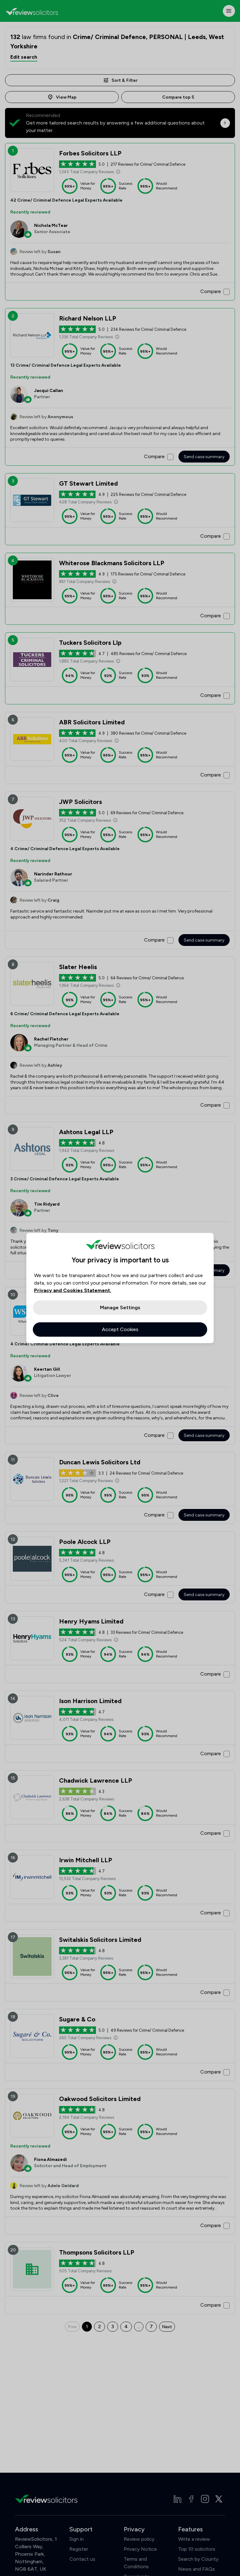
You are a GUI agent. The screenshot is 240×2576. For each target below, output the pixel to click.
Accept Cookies (120, 1329)
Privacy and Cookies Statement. (73, 1290)
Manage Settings (120, 1308)
